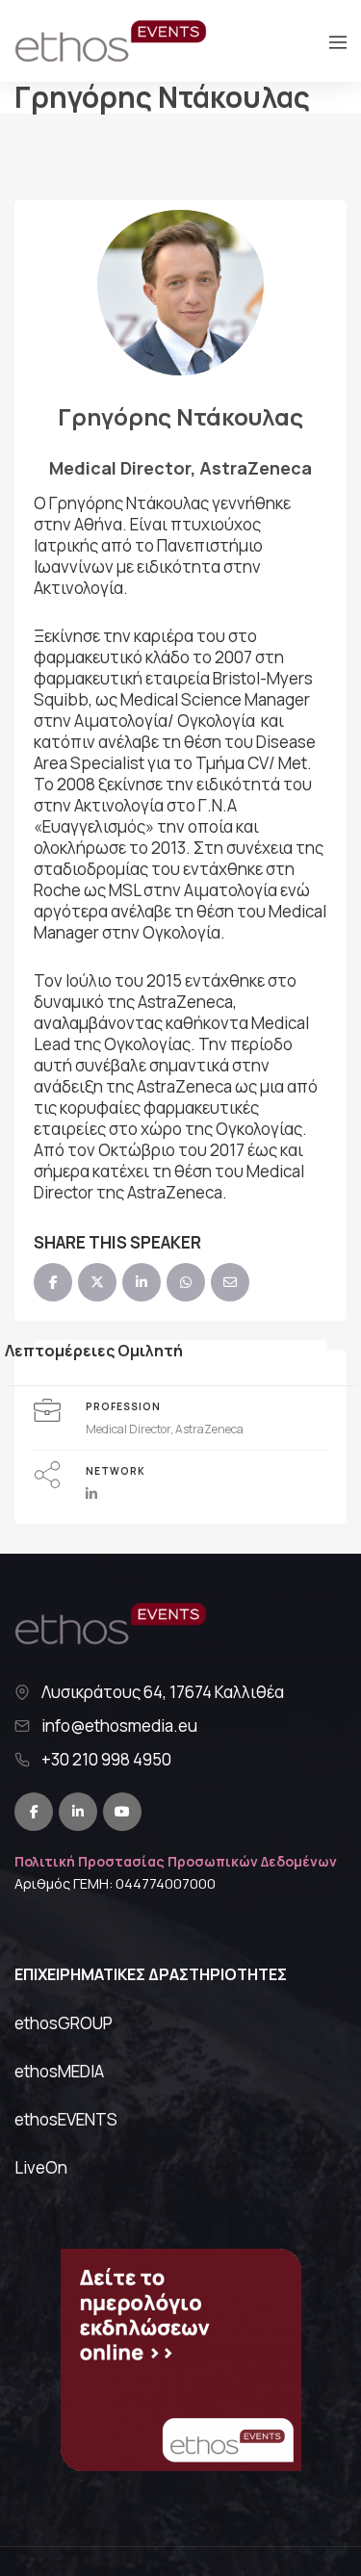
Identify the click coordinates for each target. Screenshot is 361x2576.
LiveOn (41, 2167)
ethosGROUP (64, 2023)
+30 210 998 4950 (106, 1760)
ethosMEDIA (59, 2071)
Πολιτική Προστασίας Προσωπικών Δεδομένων (176, 1861)
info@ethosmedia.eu (119, 1726)
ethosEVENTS (66, 2119)
